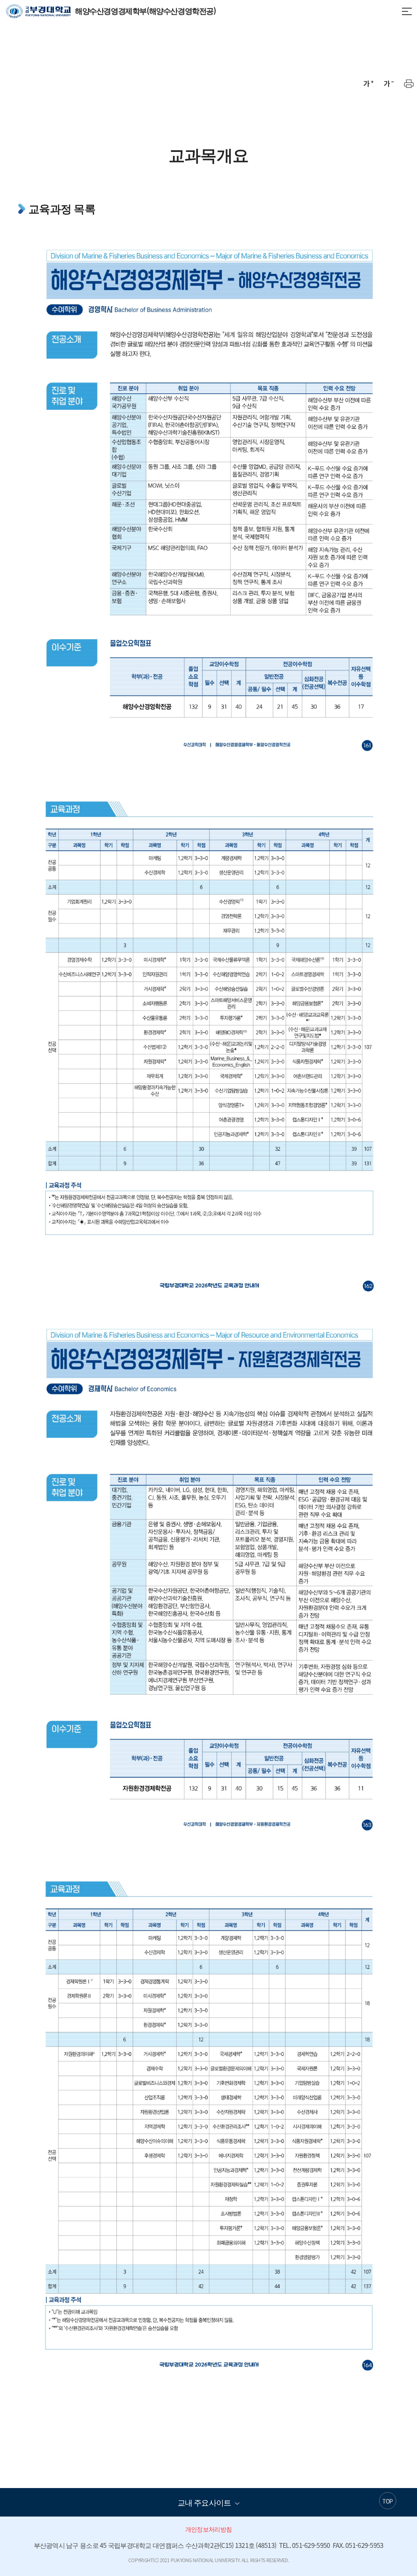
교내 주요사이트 (204, 2502)
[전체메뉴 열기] (407, 11)
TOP (387, 2501)
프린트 (409, 83)
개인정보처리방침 (208, 2529)
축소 (388, 83)
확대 (368, 83)
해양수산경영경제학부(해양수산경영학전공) (111, 11)
